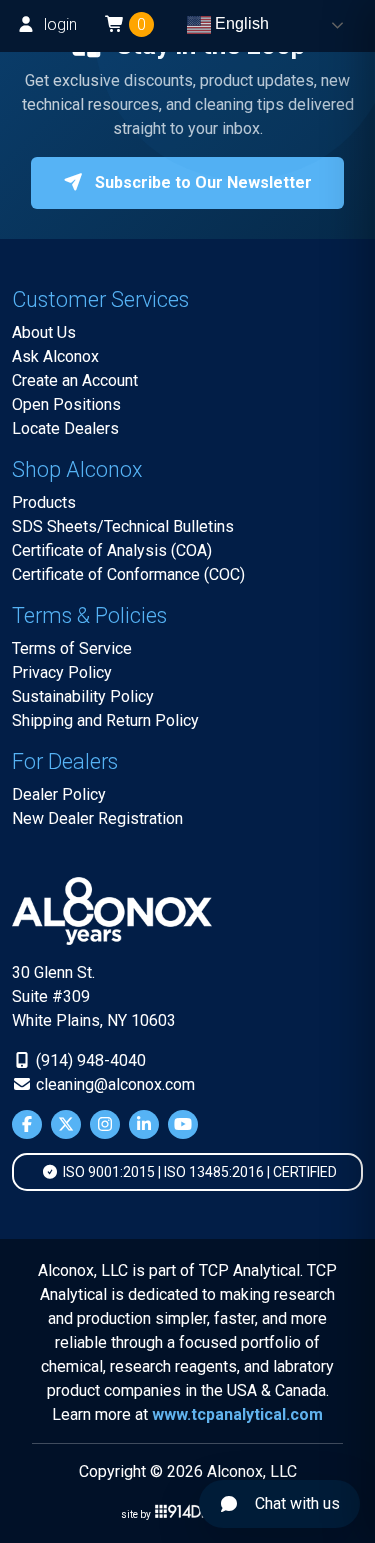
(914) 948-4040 (89, 1060)
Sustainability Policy (83, 696)
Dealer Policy (59, 794)
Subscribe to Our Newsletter (201, 182)
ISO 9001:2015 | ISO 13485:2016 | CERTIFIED (198, 1172)
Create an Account (75, 380)
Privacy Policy (62, 672)
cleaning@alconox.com (113, 1084)
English (240, 23)
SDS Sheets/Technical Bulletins (123, 526)
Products (44, 502)
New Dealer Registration (97, 818)
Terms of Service (72, 648)
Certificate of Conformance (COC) (128, 574)
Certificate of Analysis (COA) (112, 550)
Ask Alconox (55, 356)
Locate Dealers (65, 428)
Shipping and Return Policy (105, 720)
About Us (44, 332)
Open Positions (66, 404)
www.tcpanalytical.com (237, 1414)
